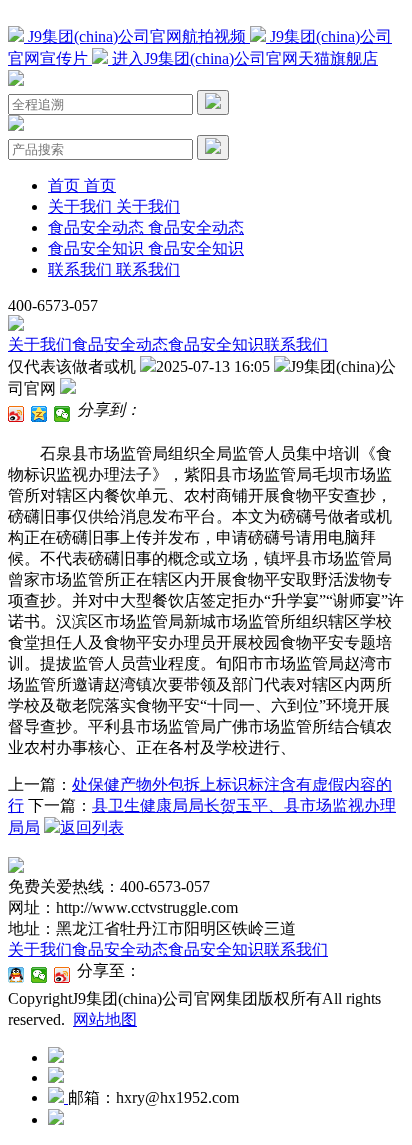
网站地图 (105, 1019)
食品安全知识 (216, 344)
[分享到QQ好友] (16, 975)
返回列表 (92, 827)
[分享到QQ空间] (39, 414)
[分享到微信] (62, 414)
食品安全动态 (120, 344)
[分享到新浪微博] (16, 414)
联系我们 (296, 344)
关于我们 (40, 344)
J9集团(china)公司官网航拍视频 (137, 36)
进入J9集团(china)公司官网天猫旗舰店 (243, 58)
